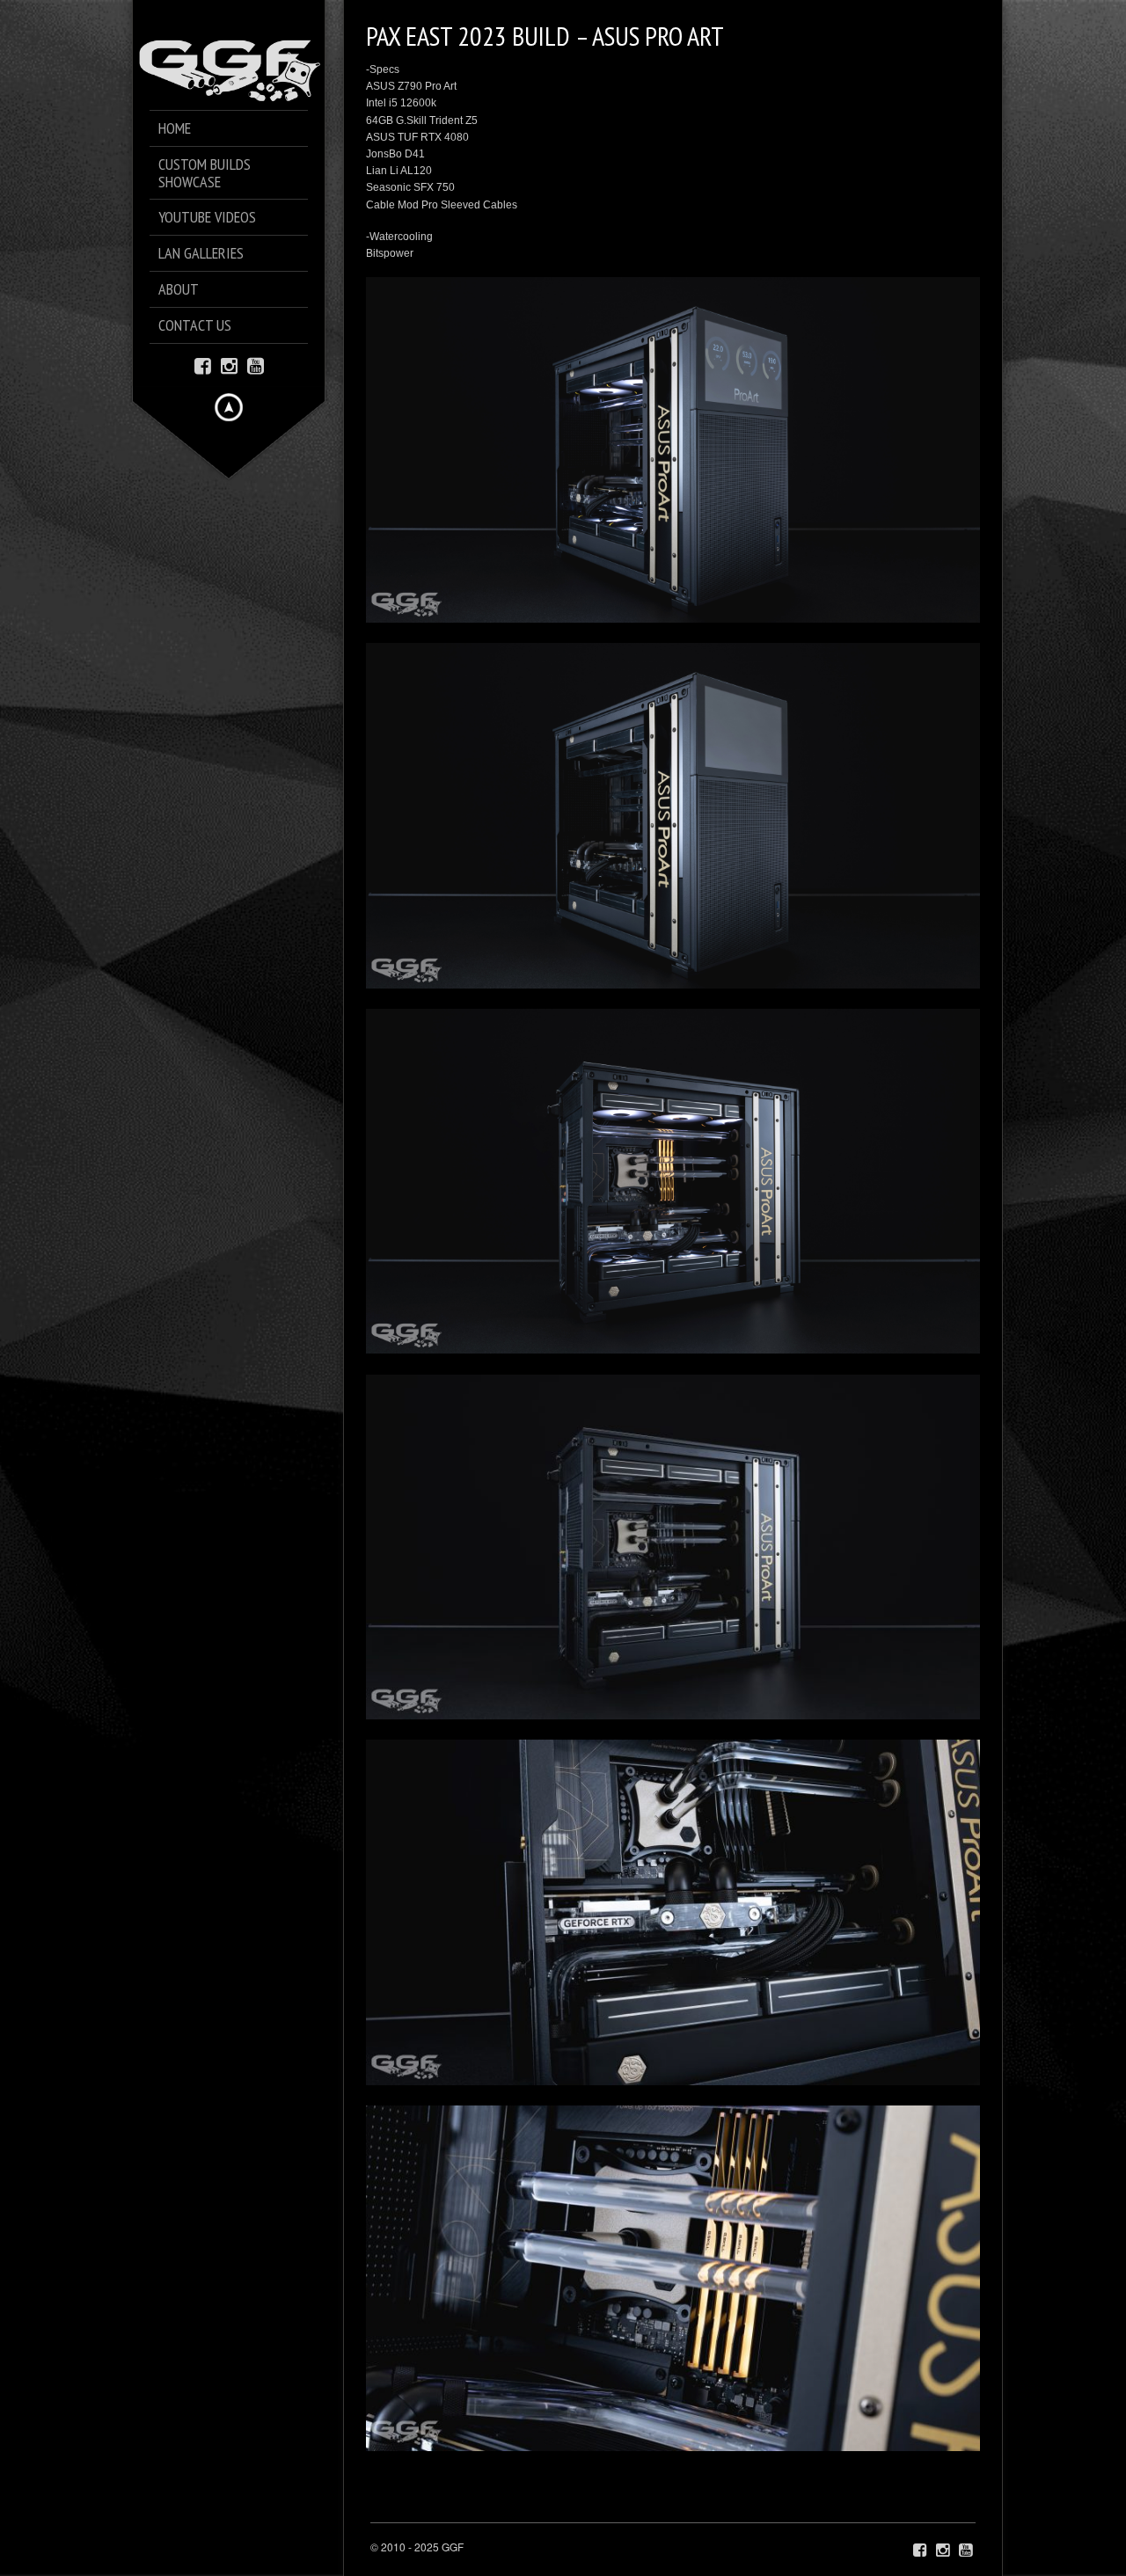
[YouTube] (256, 365)
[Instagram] (229, 365)
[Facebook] (203, 365)
